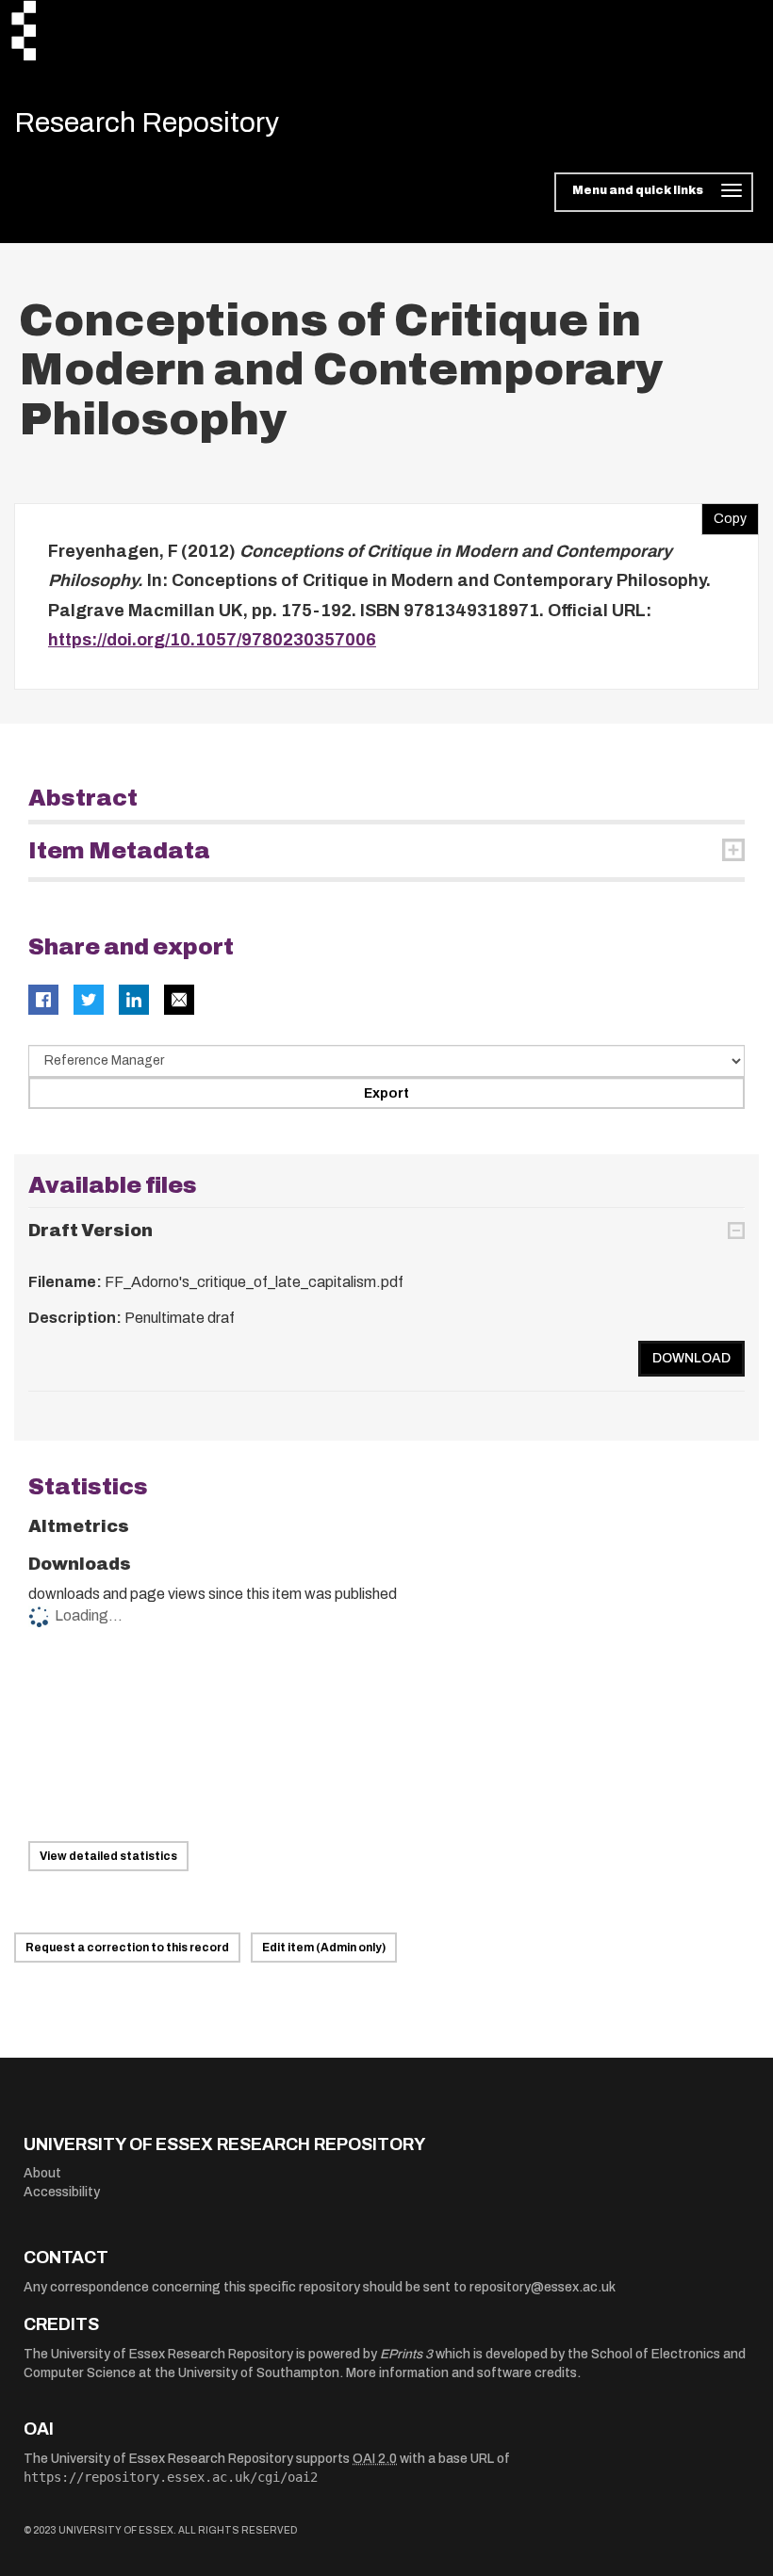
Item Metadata (119, 851)
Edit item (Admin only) (324, 1948)
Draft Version (90, 1231)
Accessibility (62, 2192)
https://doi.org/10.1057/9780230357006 (212, 640)
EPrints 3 (406, 2354)
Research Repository (147, 122)
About (42, 2173)
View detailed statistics (108, 1856)
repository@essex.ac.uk (543, 2287)
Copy (724, 514)
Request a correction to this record (127, 1948)
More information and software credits (461, 2373)
